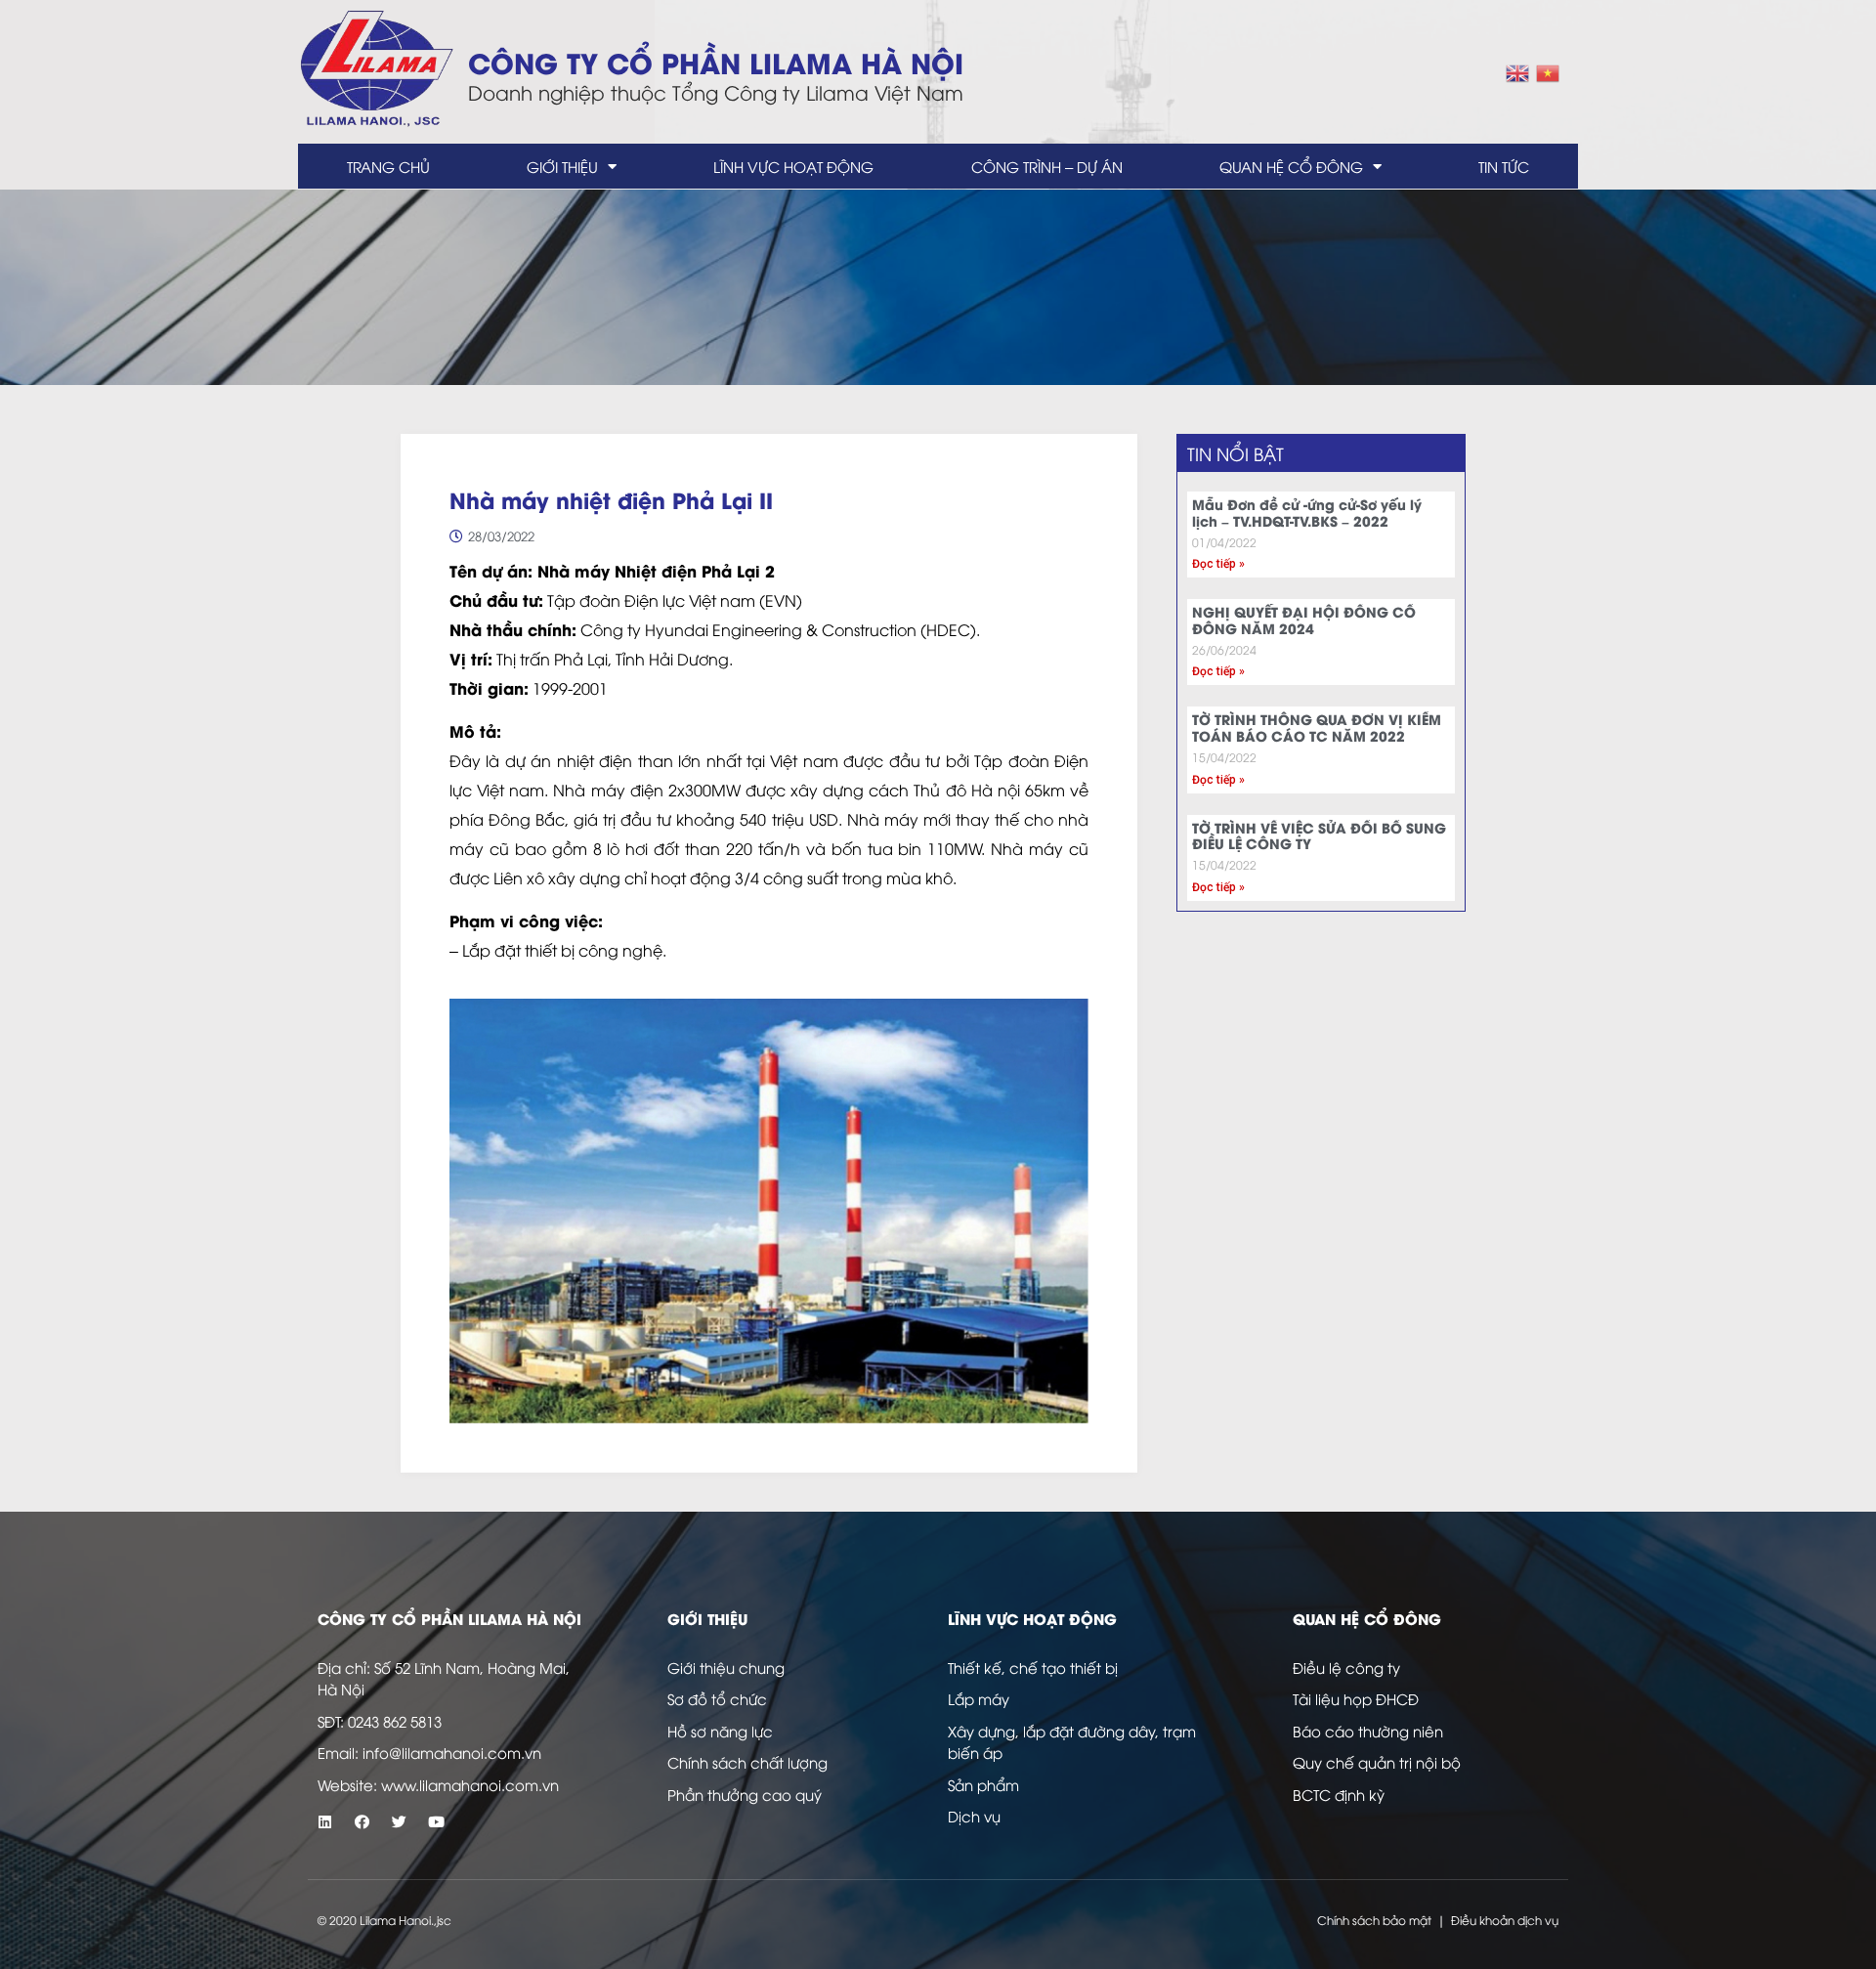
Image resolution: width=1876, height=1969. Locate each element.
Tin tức (1504, 166)
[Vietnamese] (1549, 70)
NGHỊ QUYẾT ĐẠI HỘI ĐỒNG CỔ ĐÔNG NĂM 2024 (1304, 620)
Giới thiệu (562, 166)
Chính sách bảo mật (1374, 1920)
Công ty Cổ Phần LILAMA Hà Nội (716, 61)
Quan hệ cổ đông (1291, 166)
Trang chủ (388, 166)
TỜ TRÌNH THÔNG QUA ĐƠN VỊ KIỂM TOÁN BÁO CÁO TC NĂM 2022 (1317, 727)
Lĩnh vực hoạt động (793, 166)
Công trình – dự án (1047, 166)
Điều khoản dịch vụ (1505, 1920)
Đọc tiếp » (1218, 564)
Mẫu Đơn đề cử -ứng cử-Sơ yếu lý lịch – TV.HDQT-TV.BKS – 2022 (1307, 512)
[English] (1518, 70)
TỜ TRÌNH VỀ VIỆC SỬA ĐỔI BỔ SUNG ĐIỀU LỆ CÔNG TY (1319, 835)
